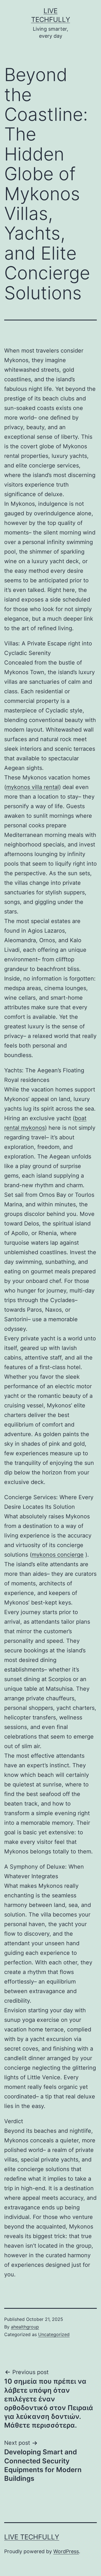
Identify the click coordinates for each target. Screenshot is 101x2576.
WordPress (66, 2551)
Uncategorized (54, 2334)
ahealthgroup (25, 2327)
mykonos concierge (58, 1555)
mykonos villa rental (33, 787)
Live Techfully (32, 2537)
